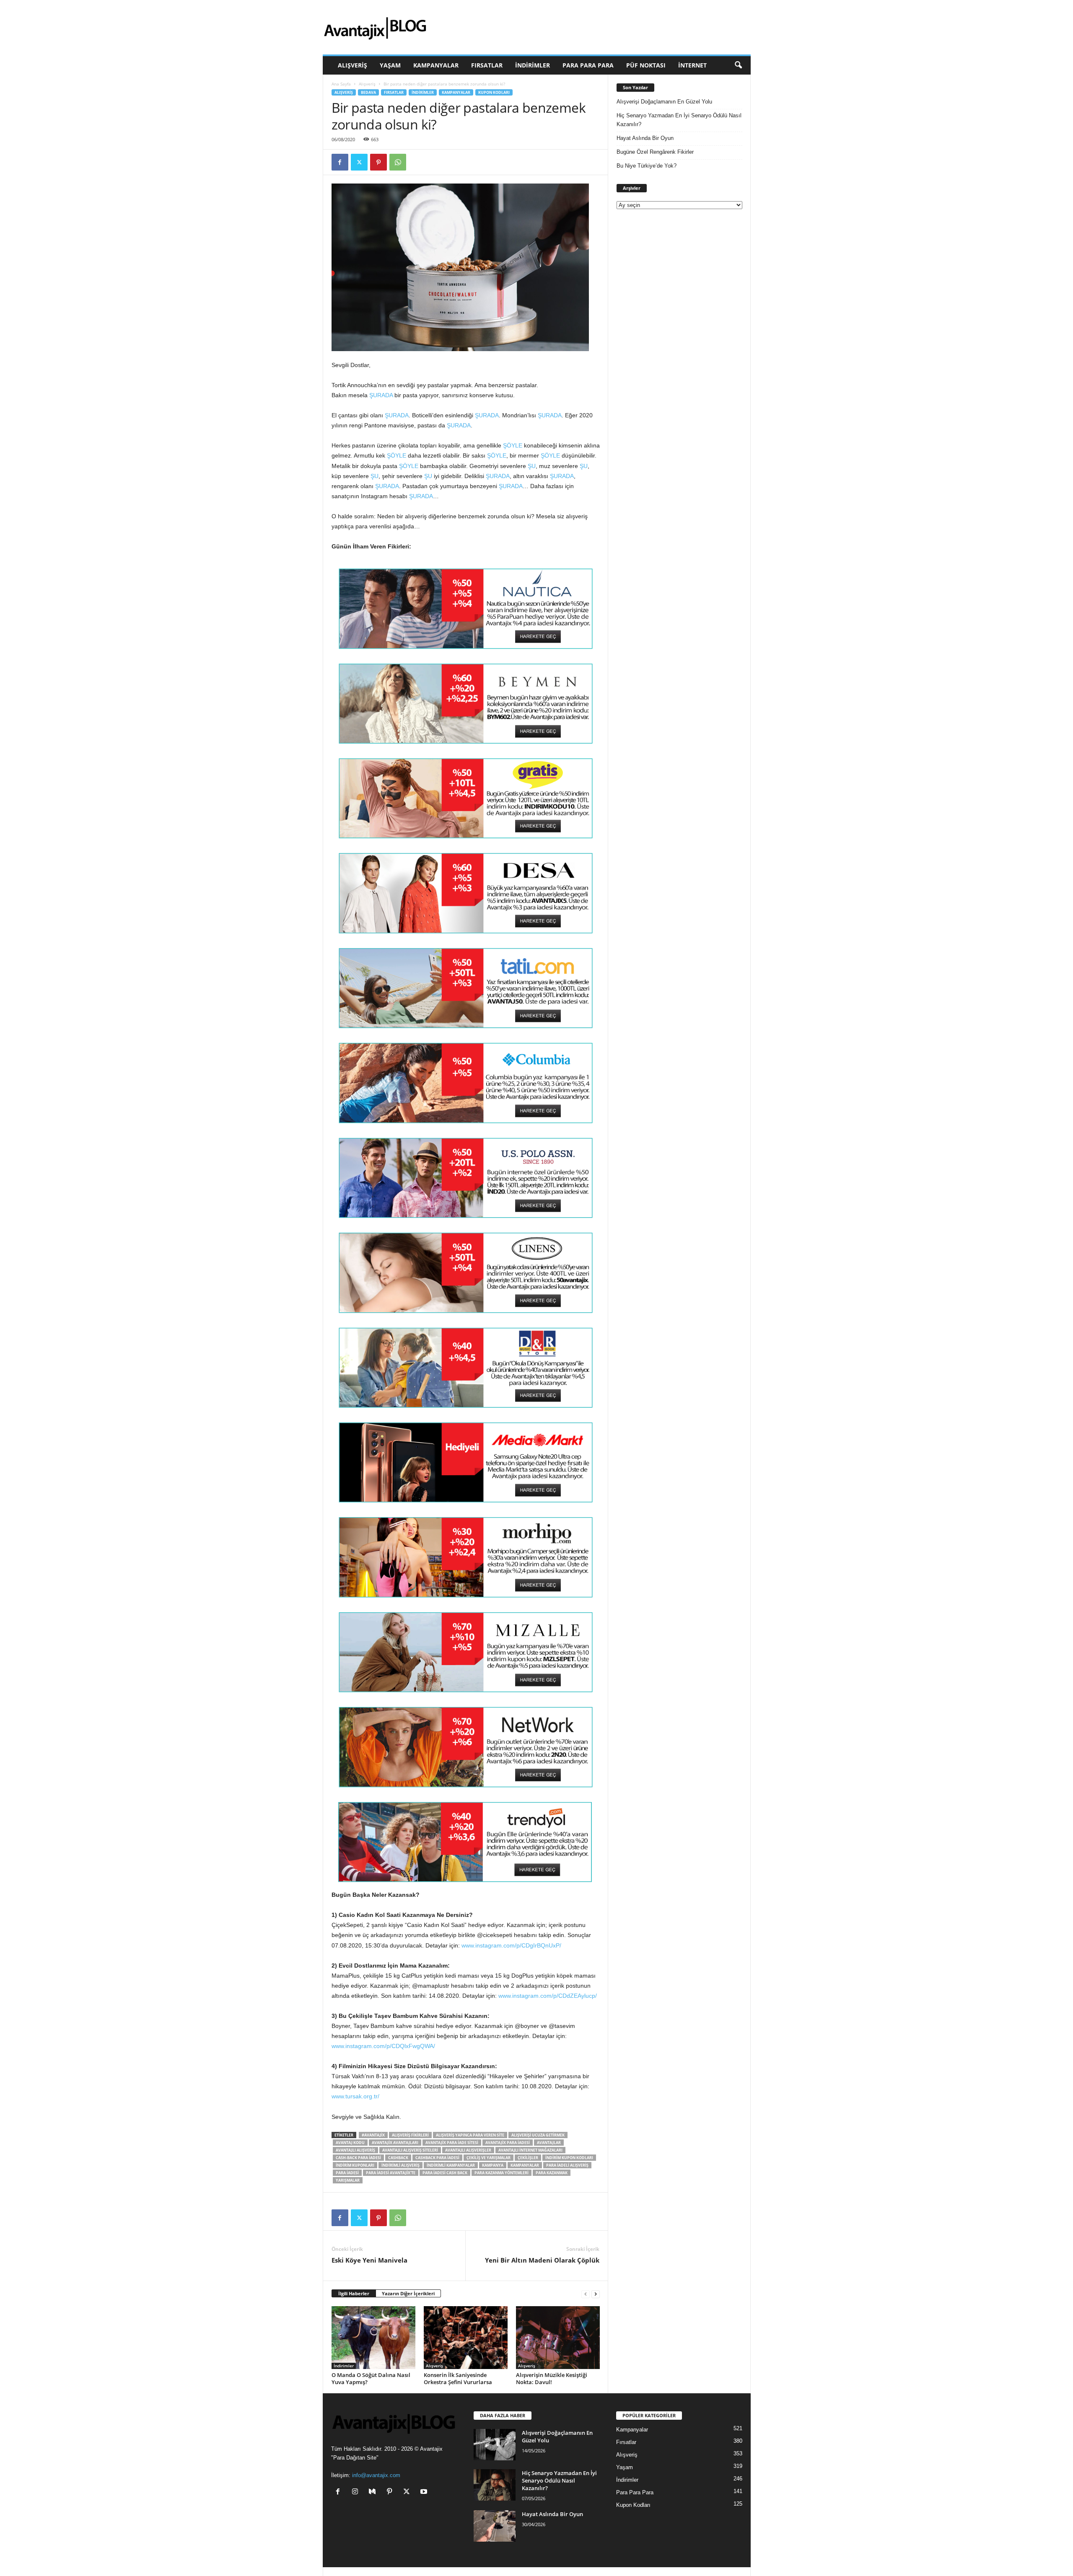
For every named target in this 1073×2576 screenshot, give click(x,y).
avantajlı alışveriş (355, 2150)
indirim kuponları (355, 2165)
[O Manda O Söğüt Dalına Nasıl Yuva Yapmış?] (373, 2338)
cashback (398, 2158)
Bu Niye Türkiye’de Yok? (647, 166)
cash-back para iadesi (358, 2158)
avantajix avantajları (395, 2143)
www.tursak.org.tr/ (355, 2096)
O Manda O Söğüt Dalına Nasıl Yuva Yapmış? (371, 2378)
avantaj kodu (350, 2143)
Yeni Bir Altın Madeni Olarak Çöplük (542, 2260)
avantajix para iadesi (508, 2143)
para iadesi (347, 2173)
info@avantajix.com (376, 2475)
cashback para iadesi (437, 2158)
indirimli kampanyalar (451, 2165)
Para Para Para (588, 65)
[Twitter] (359, 162)
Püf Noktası (646, 65)
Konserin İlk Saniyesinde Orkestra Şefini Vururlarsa (458, 2378)
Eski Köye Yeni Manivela (369, 2260)
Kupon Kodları (494, 92)
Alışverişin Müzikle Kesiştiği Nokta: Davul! (552, 2378)
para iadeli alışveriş (567, 2165)
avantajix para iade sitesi (452, 2143)
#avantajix (373, 2135)
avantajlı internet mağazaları (530, 2150)
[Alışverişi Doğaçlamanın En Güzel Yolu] (495, 2445)
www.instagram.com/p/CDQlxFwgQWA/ (383, 2046)
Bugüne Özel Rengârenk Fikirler (655, 152)
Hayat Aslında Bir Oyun (645, 138)
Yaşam (390, 65)
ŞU (532, 466)
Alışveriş (352, 65)
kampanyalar (525, 2165)
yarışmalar (348, 2180)
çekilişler (528, 2158)
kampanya (493, 2165)
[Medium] (374, 2492)
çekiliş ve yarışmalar (489, 2158)
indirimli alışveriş (400, 2165)
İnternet (692, 65)
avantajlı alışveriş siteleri (410, 2150)
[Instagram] (357, 2492)
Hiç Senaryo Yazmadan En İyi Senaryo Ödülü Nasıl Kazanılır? (679, 120)
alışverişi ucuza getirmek (538, 2135)
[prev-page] (586, 2294)
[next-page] (596, 2294)
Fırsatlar (487, 65)
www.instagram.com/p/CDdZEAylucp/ (548, 1996)
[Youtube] (425, 2492)
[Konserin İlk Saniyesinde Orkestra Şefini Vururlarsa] (466, 2338)
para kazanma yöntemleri (502, 2173)
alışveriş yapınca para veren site (470, 2135)
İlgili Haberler (354, 2293)
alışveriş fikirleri (410, 2135)
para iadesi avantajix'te (391, 2173)
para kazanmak (552, 2173)
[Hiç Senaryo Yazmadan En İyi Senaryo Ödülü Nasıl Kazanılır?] (495, 2485)
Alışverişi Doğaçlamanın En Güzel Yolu (664, 102)
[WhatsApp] (398, 162)
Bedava (368, 92)
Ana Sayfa (341, 84)
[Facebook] (340, 162)
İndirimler (533, 65)
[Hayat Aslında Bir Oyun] (495, 2526)
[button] (738, 65)
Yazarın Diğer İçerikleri (408, 2293)
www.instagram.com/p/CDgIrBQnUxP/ (511, 1945)
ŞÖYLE (513, 445)
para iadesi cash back (445, 2173)
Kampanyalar (436, 65)
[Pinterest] (378, 162)
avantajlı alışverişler (468, 2150)
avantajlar (549, 2143)
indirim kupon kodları (569, 2158)
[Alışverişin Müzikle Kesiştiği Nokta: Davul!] (558, 2338)
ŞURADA (381, 395)
